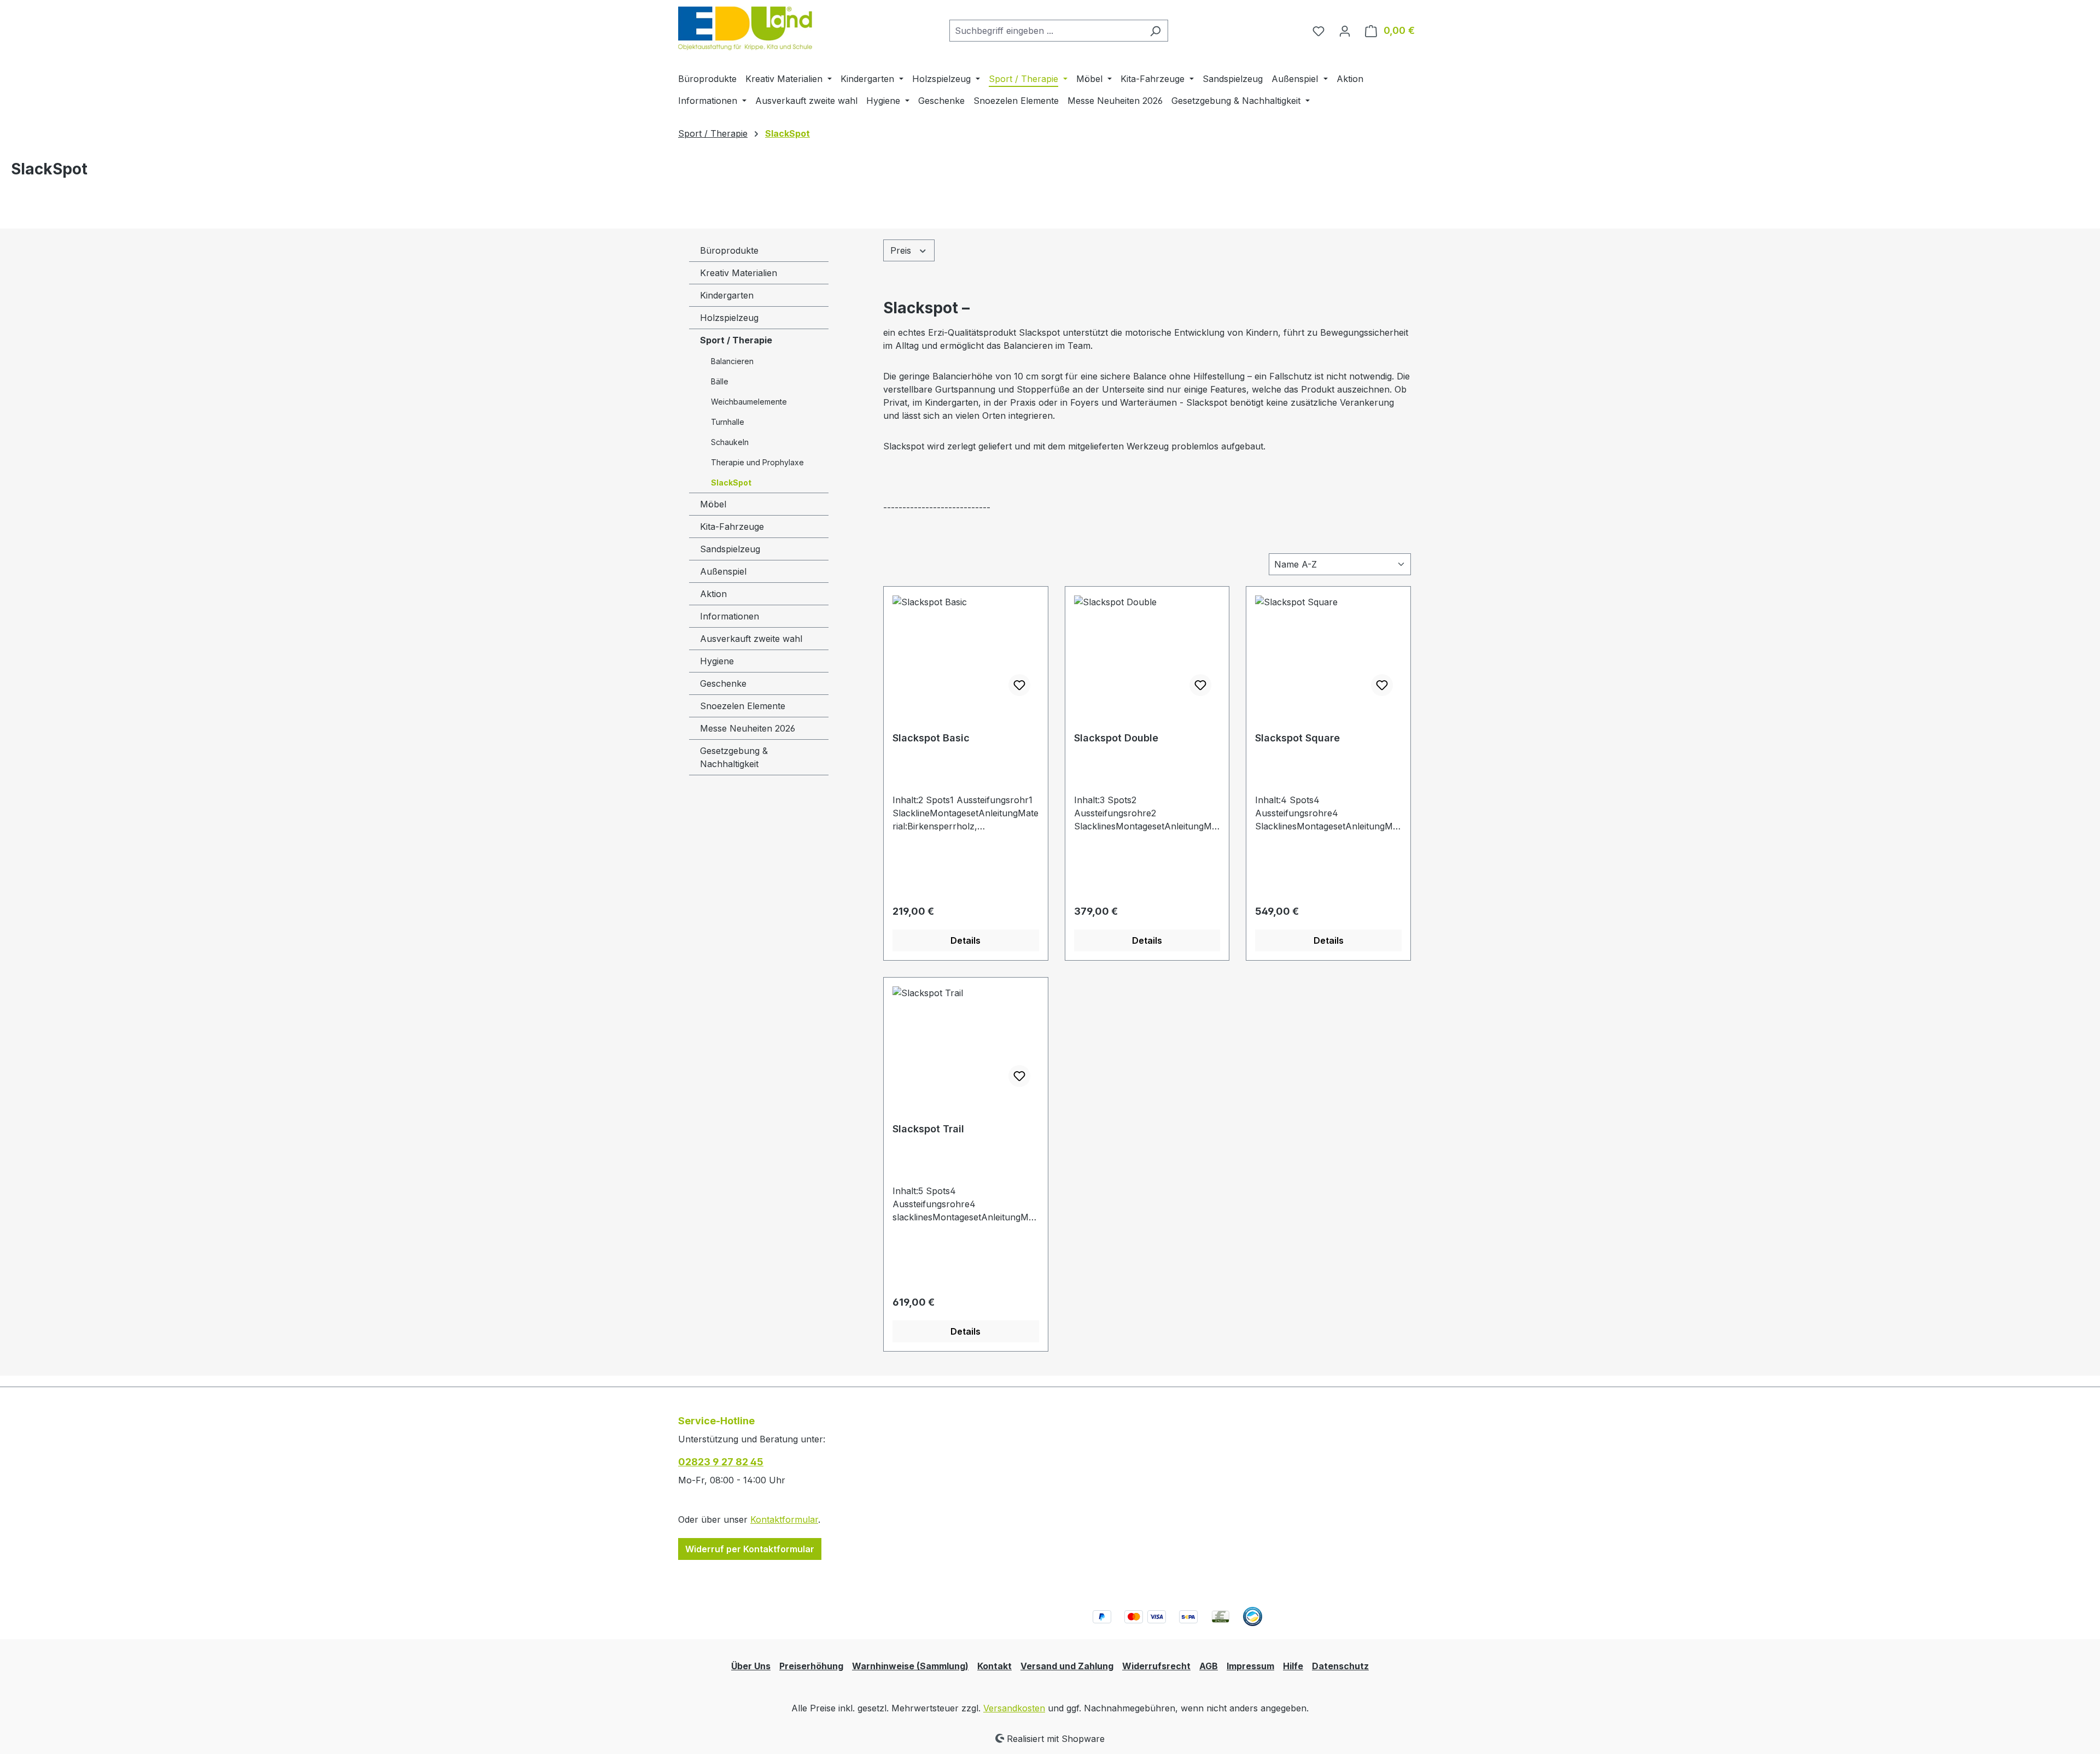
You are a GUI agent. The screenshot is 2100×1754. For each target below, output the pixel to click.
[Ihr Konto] (1345, 31)
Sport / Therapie (736, 340)
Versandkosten (1014, 1708)
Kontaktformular (784, 1519)
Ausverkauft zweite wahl (751, 639)
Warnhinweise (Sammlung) (910, 1666)
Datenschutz (1340, 1666)
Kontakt (994, 1666)
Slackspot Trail (928, 1129)
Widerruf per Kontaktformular (750, 1549)
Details (966, 940)
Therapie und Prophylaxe (757, 462)
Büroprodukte (729, 250)
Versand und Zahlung (1067, 1666)
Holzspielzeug (729, 318)
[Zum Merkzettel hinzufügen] (1019, 685)
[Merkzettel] (1319, 31)
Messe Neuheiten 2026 (748, 728)
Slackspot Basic (931, 738)
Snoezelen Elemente (743, 706)
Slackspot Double (1116, 738)
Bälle (720, 381)
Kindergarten (727, 295)
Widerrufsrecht (1156, 1666)
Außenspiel (723, 571)
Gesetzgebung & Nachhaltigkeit (734, 757)
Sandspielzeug (730, 549)
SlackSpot (731, 483)
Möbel (713, 504)
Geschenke (723, 683)
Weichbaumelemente (749, 402)
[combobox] (1046, 31)
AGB (1209, 1666)
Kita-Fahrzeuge (732, 527)
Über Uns (751, 1666)
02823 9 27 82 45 (721, 1462)
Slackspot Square (1297, 738)
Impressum (1250, 1666)
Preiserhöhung (811, 1666)
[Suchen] (1155, 31)
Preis (902, 250)
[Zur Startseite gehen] (745, 28)
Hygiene (717, 661)
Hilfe (1293, 1666)
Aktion (713, 594)
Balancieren (732, 361)
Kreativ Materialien (739, 273)
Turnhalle (728, 422)
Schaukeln (730, 442)
